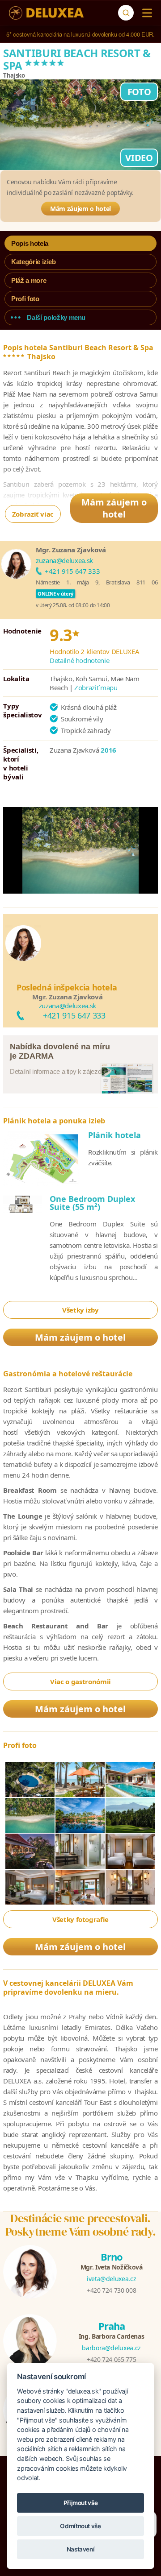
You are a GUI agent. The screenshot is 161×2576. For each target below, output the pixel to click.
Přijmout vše (81, 2503)
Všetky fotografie (80, 1919)
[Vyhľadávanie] (126, 13)
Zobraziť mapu (96, 687)
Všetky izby (80, 1310)
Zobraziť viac (33, 514)
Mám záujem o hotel (80, 209)
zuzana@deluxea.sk (64, 560)
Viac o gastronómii (80, 1681)
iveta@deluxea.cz (111, 2279)
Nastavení (81, 2549)
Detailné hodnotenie (79, 660)
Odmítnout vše (80, 2526)
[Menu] (145, 13)
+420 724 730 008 (111, 2290)
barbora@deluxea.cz (111, 2348)
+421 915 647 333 (72, 571)
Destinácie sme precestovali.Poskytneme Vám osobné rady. (81, 2225)
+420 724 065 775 (111, 2359)
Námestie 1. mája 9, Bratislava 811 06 (97, 582)
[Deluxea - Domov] (46, 13)
